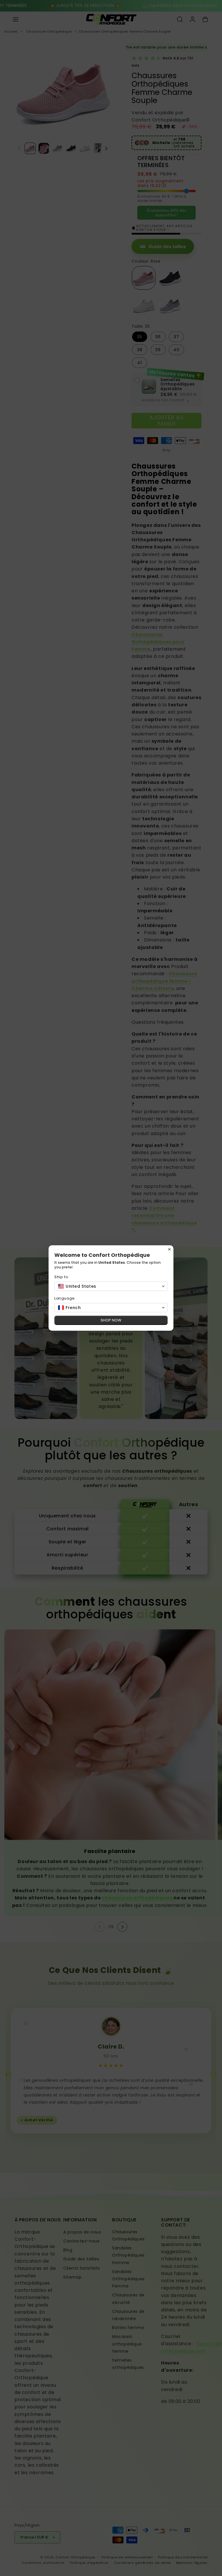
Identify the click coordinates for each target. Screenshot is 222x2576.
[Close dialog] (169, 1249)
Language (65, 1298)
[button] (111, 1286)
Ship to (61, 1277)
